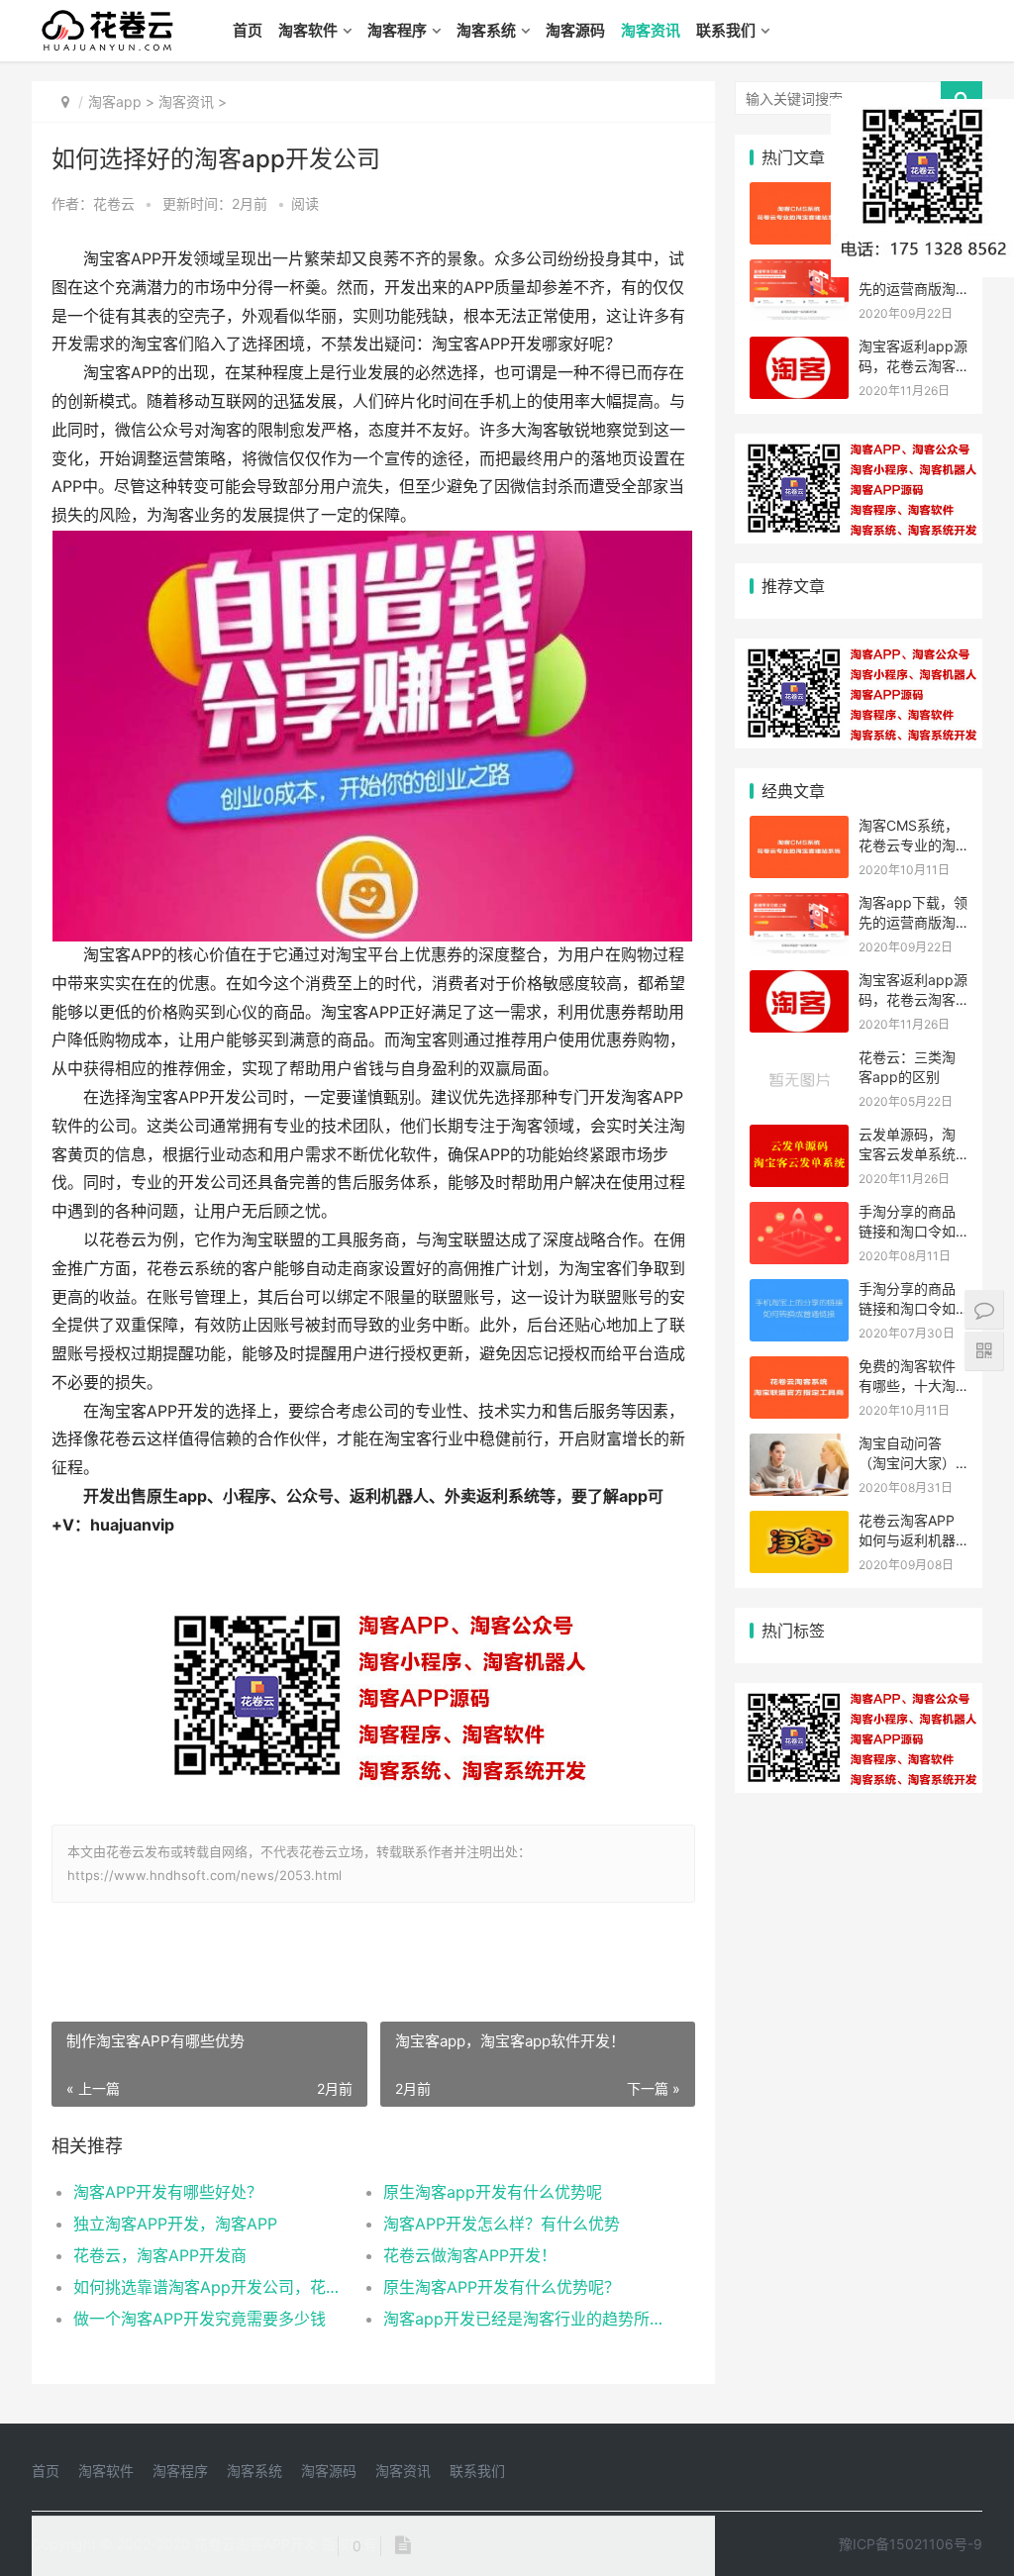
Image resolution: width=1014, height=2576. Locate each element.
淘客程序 (397, 30)
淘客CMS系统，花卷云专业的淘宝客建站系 (909, 844)
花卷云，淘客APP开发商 (160, 2255)
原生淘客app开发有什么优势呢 (493, 2192)
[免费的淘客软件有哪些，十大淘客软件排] (799, 1369)
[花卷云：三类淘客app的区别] (799, 1060)
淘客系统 (486, 30)
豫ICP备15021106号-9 (911, 2544)
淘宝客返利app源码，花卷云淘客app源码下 (913, 365)
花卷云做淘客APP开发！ (470, 2255)
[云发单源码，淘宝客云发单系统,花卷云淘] (799, 1137)
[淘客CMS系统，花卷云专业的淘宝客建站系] (799, 195)
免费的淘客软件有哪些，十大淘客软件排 (907, 1385)
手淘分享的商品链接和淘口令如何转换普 (907, 1231)
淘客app (115, 101)
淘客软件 (308, 30)
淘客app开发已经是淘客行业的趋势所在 (523, 2319)
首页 (248, 30)
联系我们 (726, 30)
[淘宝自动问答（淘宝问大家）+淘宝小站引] (799, 1446)
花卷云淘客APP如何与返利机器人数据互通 (907, 1539)
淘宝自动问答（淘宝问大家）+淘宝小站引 (907, 1462)
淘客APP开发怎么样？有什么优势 (502, 2224)
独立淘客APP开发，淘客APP (175, 2224)
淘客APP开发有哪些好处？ (168, 2192)
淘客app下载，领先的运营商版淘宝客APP (913, 922)
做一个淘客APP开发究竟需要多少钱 (200, 2319)
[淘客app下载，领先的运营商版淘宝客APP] (799, 272)
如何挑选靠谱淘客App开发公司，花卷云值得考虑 (213, 2287)
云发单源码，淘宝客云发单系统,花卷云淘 (909, 1153)
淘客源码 (575, 30)
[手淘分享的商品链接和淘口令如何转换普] (799, 1214)
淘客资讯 (651, 30)
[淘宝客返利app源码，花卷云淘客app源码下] (799, 349)
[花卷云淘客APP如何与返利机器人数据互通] (799, 1523)
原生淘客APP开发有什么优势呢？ (502, 2287)
